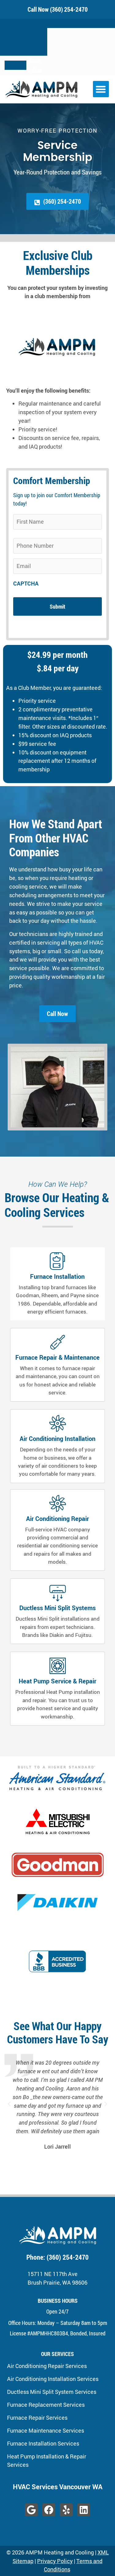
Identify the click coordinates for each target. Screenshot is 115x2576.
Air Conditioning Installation (57, 1439)
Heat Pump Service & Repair (57, 1681)
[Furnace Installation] (58, 1261)
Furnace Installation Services (43, 2443)
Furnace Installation (58, 1276)
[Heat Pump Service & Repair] (58, 1666)
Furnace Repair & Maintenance (57, 1357)
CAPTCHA (26, 584)
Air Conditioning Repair (57, 1519)
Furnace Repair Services (37, 2418)
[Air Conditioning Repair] (58, 1503)
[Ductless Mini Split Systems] (58, 1593)
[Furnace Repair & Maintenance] (58, 1342)
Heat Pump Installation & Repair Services (47, 2460)
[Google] (31, 2510)
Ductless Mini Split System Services (52, 2392)
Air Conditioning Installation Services (53, 2379)
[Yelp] (66, 2510)
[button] (101, 89)
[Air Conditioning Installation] (58, 1423)
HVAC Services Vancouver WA (58, 2487)
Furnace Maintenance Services (46, 2430)
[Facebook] (49, 2510)
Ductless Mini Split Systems (57, 1608)
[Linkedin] (84, 2510)
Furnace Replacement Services (46, 2405)
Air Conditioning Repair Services (47, 2366)
